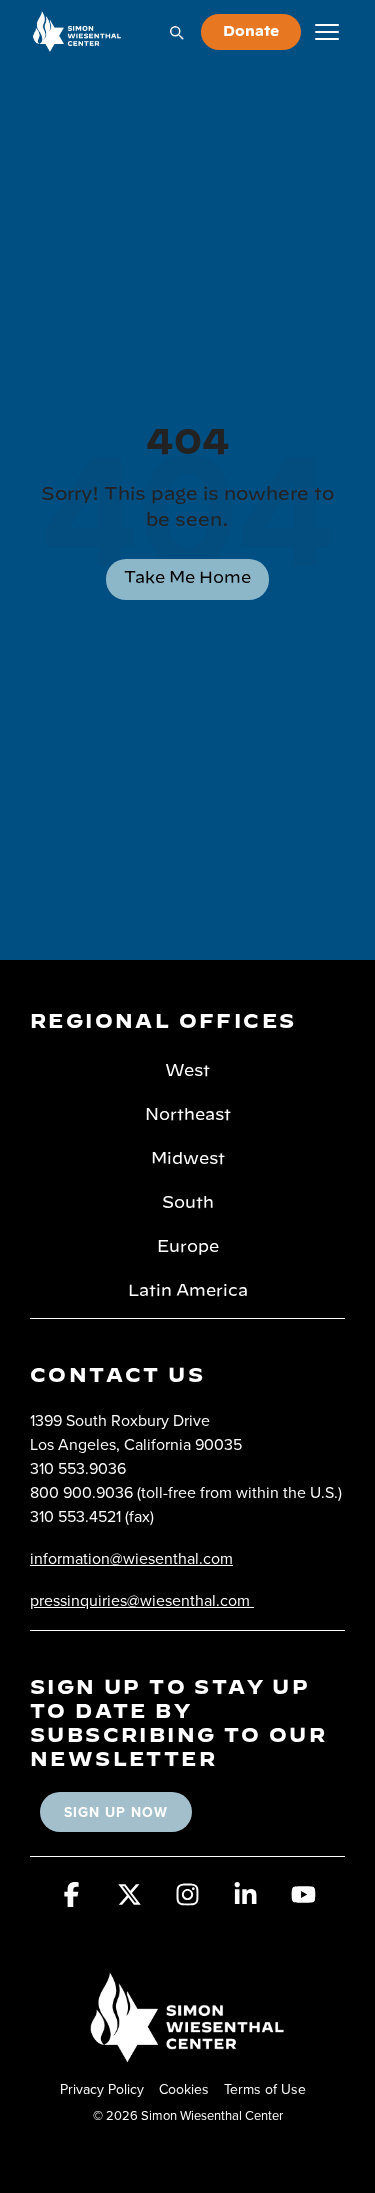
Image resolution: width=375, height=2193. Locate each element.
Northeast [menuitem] (188, 1115)
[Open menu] (327, 32)
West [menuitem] (187, 1071)
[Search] (176, 32)
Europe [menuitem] (188, 1247)
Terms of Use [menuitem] (265, 2089)
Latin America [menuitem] (188, 1291)
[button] (72, 1901)
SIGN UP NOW (116, 1812)
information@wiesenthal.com (131, 1558)
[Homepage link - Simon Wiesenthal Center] (188, 2055)
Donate (251, 32)
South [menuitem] (188, 1203)
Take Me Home (187, 578)
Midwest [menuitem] (188, 1159)
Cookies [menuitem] (184, 2089)
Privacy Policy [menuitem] (102, 2089)
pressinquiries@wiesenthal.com (140, 1600)
